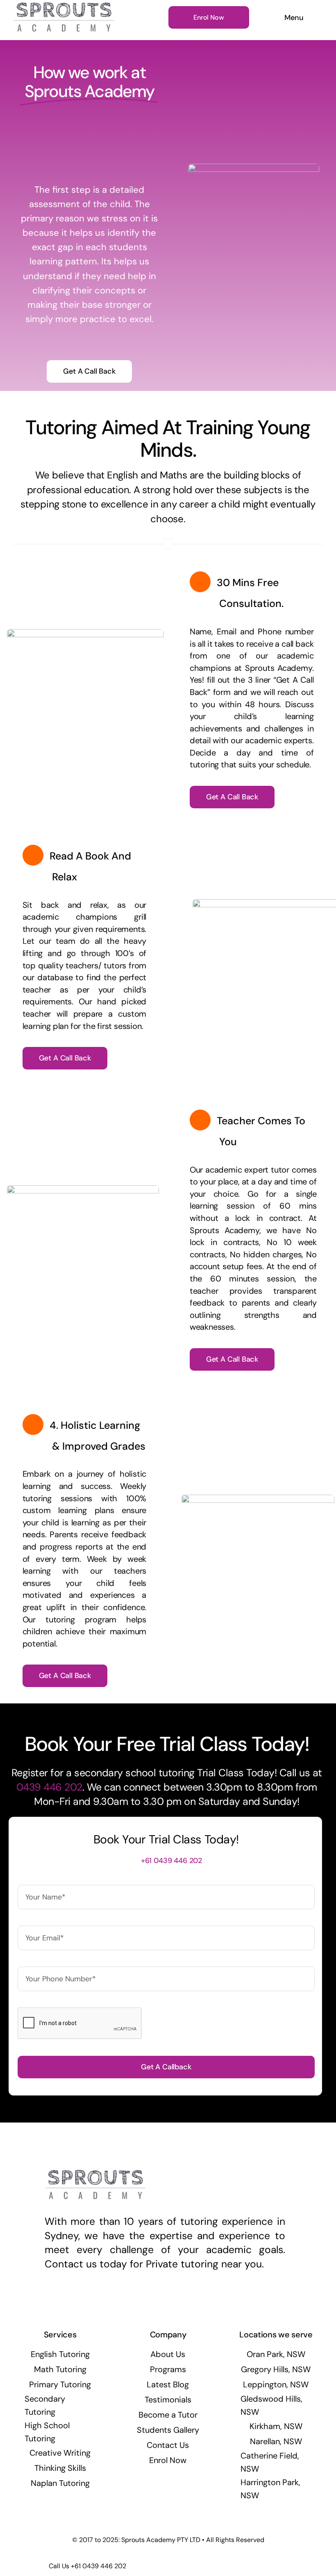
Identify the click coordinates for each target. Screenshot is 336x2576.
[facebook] (150, 2299)
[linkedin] (179, 2299)
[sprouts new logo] (64, 7)
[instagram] (165, 2299)
